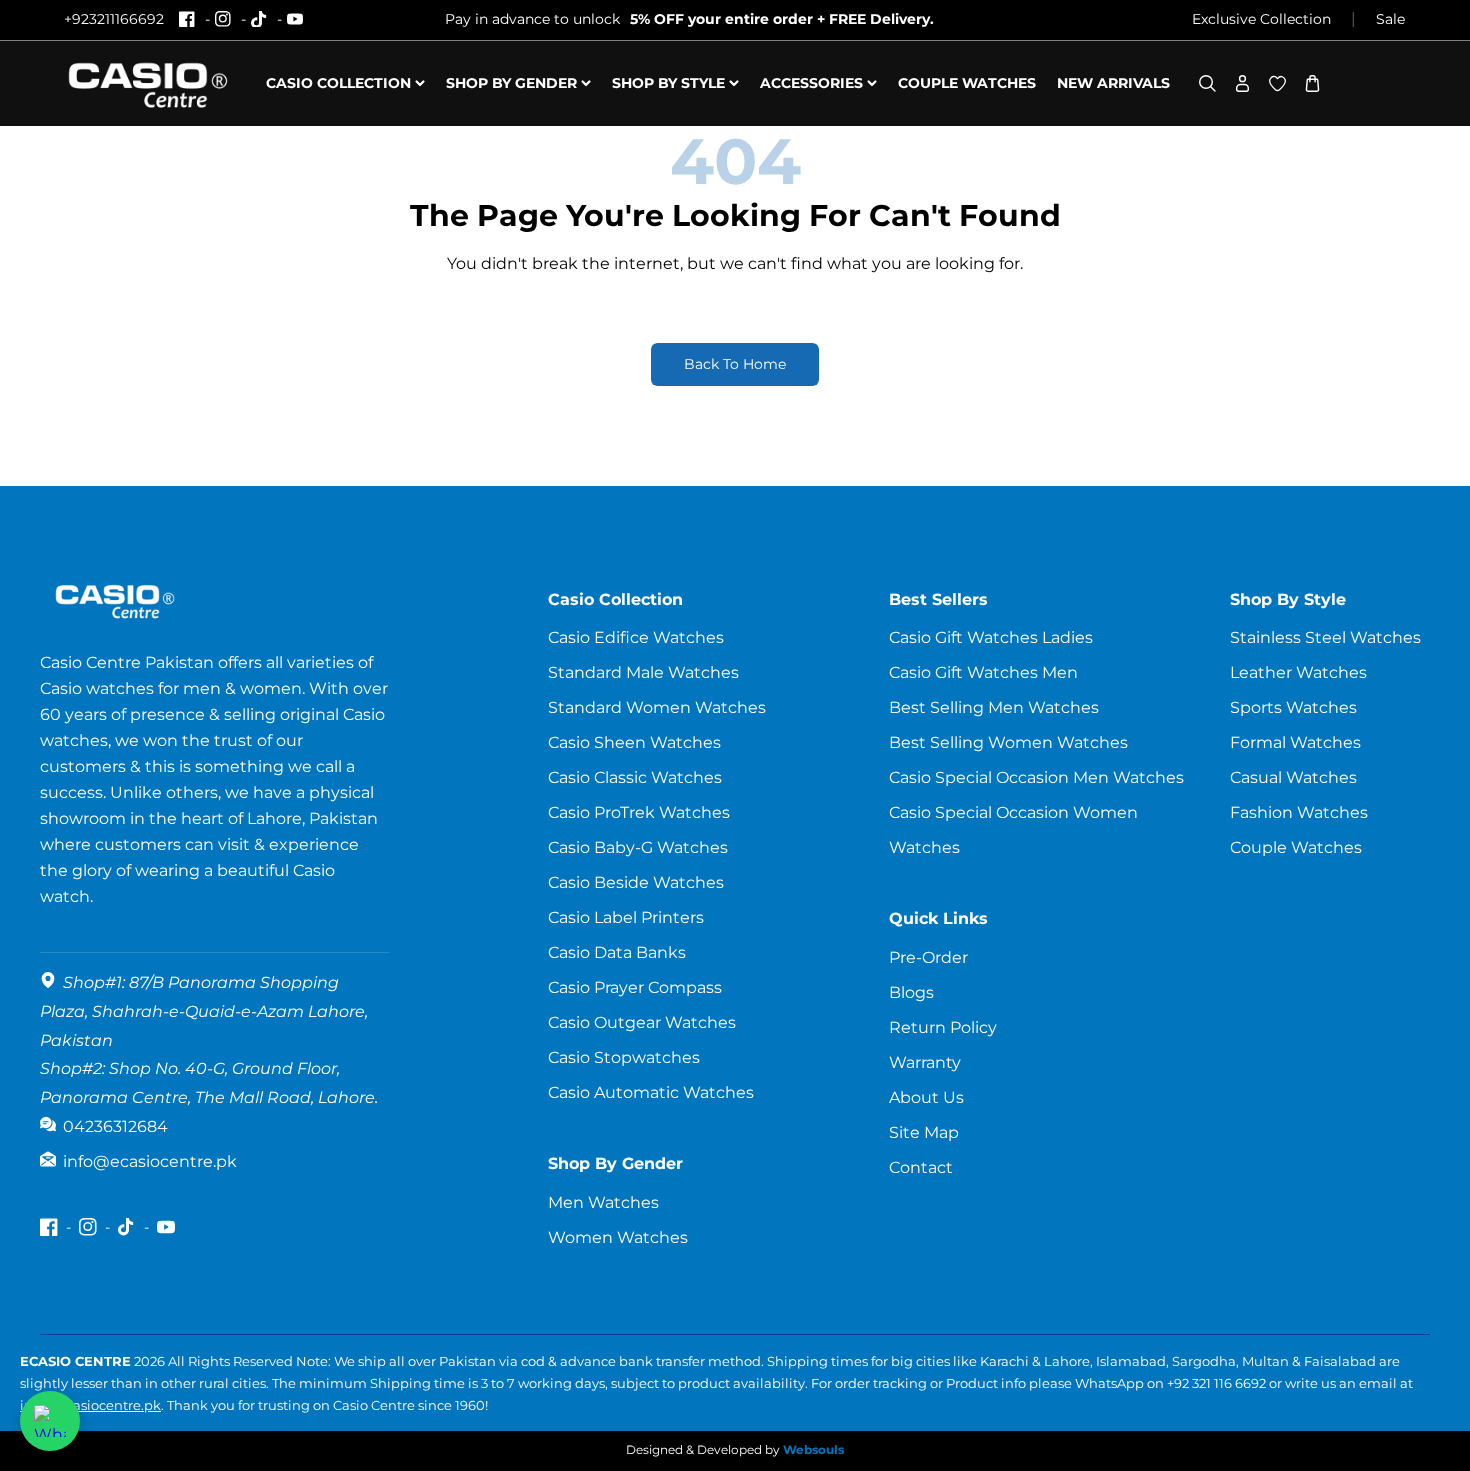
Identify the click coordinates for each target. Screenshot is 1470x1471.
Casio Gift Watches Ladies (991, 637)
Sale (1390, 19)
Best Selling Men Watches (994, 707)
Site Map (924, 1132)
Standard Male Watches (643, 672)
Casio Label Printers (626, 917)
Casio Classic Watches (635, 777)
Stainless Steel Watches (1325, 637)
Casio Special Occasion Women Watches (1013, 830)
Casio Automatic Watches (651, 1092)
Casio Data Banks (617, 952)
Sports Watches (1293, 707)
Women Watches (618, 1237)
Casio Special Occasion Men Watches (1036, 777)
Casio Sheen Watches (634, 742)
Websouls (813, 1449)
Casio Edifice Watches (636, 637)
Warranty (925, 1062)
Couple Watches (1296, 847)
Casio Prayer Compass (635, 987)
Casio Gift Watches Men (983, 672)
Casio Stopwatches (624, 1057)
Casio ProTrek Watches (639, 812)
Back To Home (735, 364)
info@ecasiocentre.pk (90, 1405)
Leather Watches (1298, 672)
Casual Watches (1293, 777)
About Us (926, 1097)
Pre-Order (928, 957)
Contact (921, 1167)
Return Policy (943, 1027)
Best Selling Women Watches (1008, 742)
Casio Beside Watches (636, 882)
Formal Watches (1295, 742)
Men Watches (603, 1202)
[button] (1207, 83)
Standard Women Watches (657, 707)
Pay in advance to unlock (689, 19)
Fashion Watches (1299, 812)
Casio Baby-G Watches (638, 847)
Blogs (911, 992)
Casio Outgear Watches (642, 1022)
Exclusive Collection (1261, 19)
